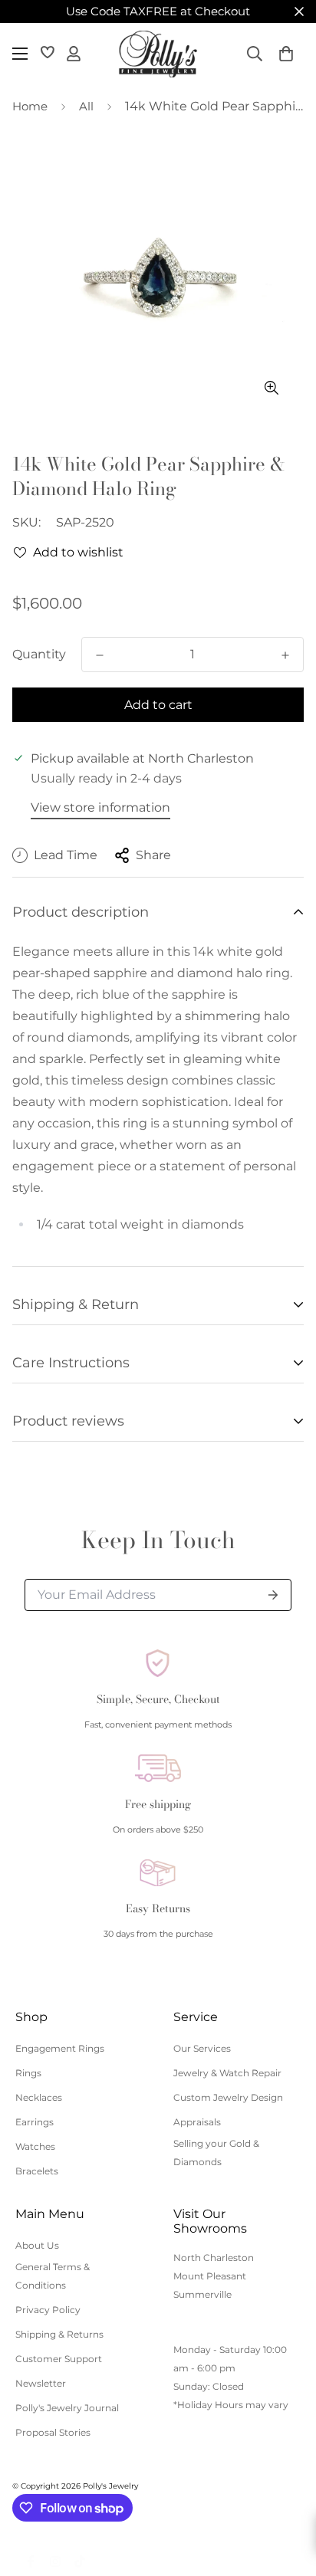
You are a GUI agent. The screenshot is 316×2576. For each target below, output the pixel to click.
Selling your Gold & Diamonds (216, 2153)
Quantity (39, 654)
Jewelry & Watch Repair (227, 2073)
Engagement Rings (60, 2048)
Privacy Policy (48, 2310)
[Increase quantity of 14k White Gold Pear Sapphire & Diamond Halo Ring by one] (285, 655)
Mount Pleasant (210, 2276)
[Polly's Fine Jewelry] (158, 54)
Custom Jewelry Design (228, 2097)
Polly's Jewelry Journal (67, 2408)
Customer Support (59, 2359)
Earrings (35, 2122)
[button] (286, 54)
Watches (35, 2146)
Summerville (202, 2294)
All (86, 106)
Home (30, 106)
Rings (28, 2073)
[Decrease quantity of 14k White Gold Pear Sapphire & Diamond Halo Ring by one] (100, 655)
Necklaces (39, 2097)
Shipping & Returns (59, 2334)
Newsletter (41, 2383)
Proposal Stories (53, 2432)
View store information (100, 807)
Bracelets (37, 2171)
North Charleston (214, 2258)
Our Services (202, 2048)
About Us (37, 2245)
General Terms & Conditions (53, 2276)
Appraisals (197, 2122)
